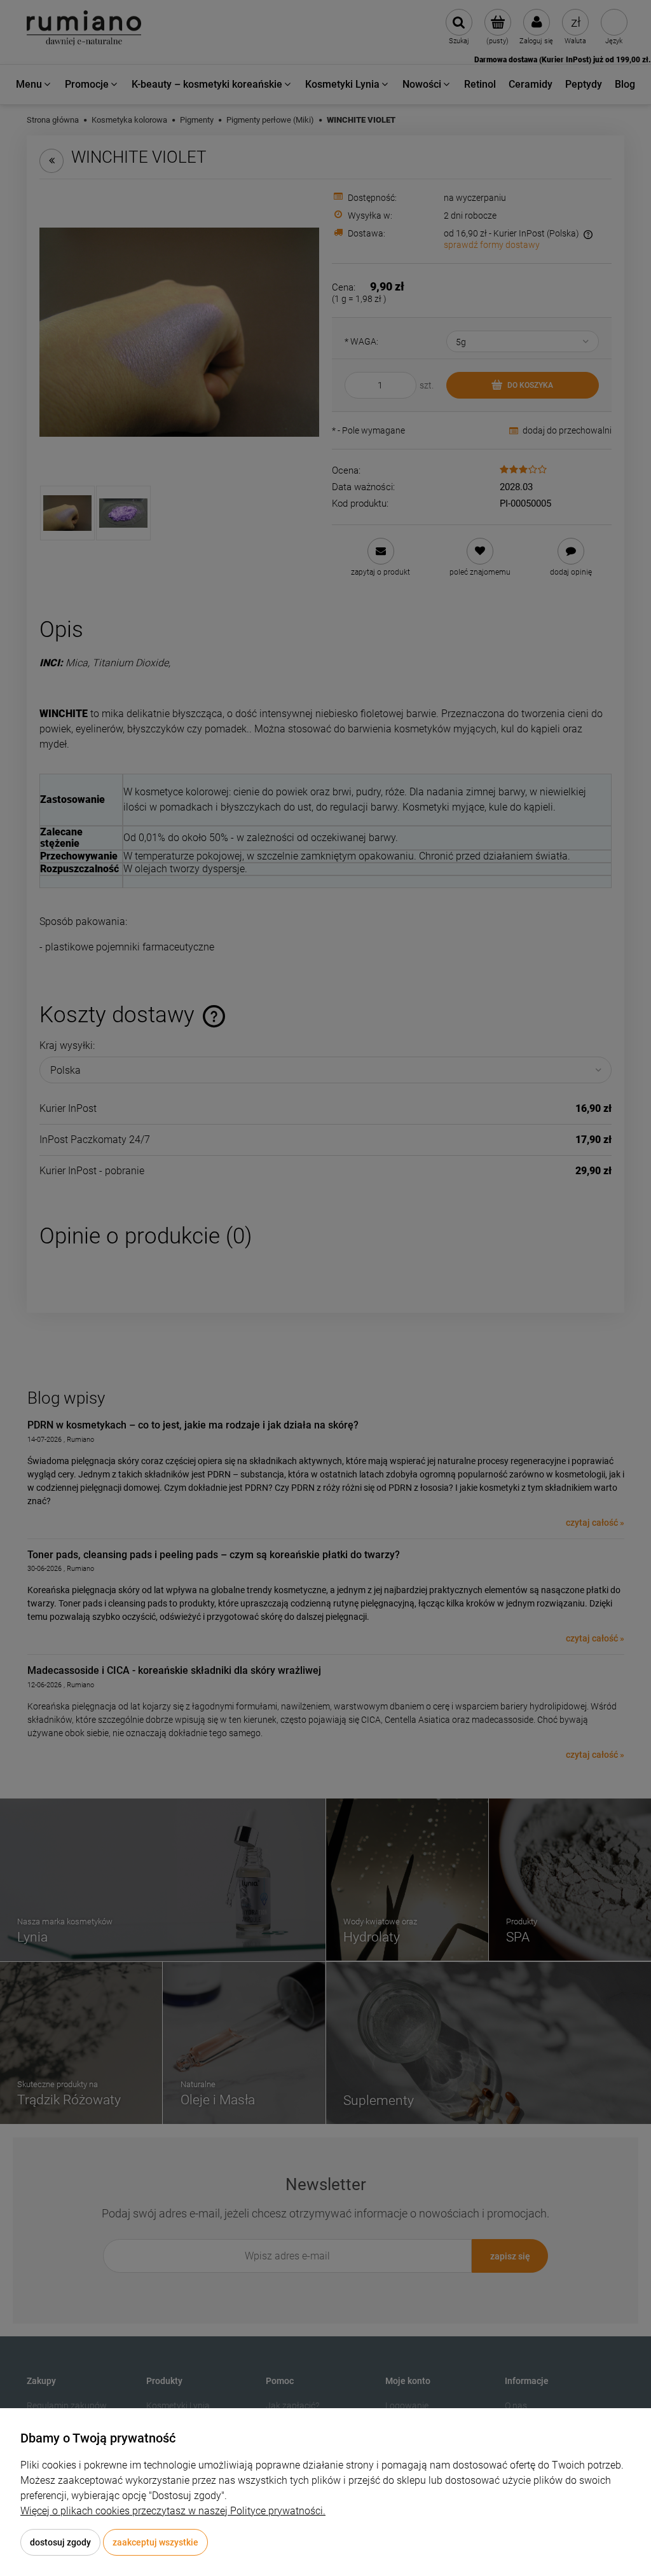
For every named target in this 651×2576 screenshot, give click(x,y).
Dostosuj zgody (60, 2542)
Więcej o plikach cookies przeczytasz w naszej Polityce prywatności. (173, 2511)
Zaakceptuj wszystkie (155, 2542)
